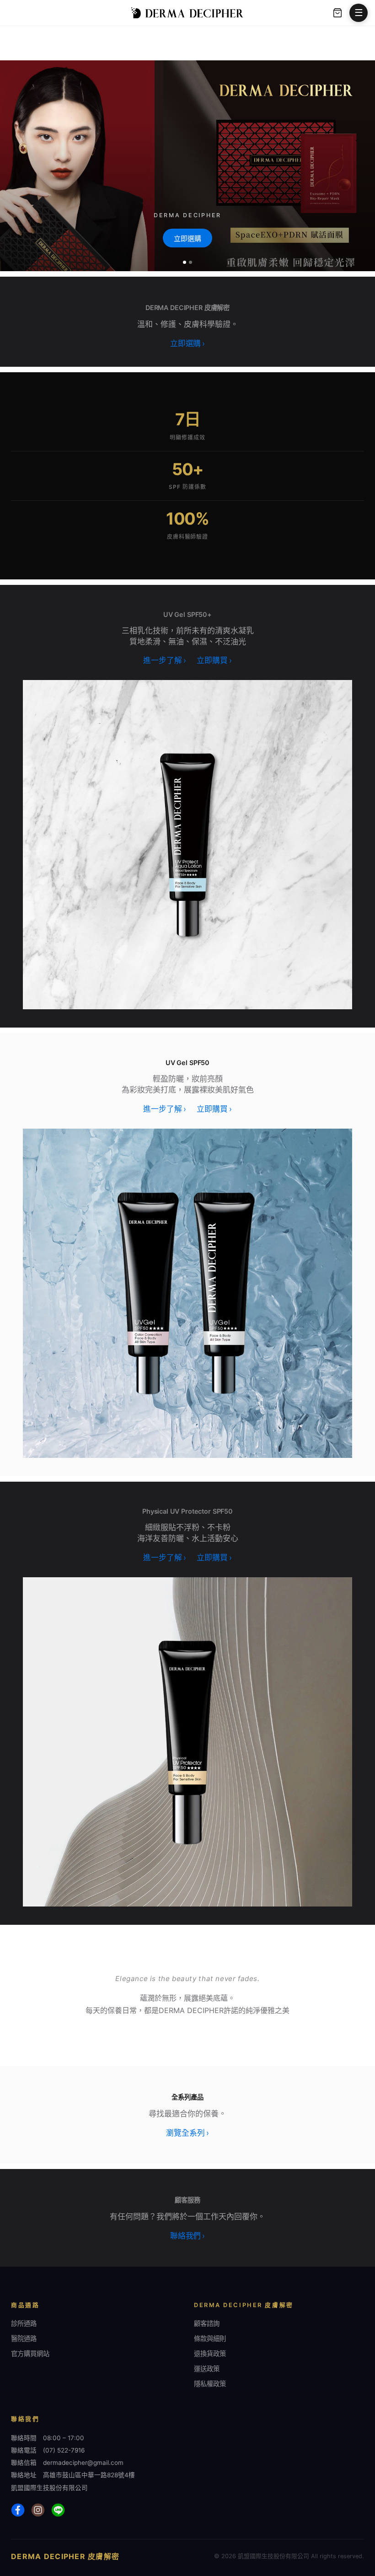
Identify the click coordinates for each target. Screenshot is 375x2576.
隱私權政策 (210, 2384)
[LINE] (58, 2510)
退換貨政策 (210, 2354)
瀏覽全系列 (187, 2133)
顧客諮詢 (207, 2323)
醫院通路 (24, 2338)
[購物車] (337, 13)
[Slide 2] (190, 262)
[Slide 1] (185, 262)
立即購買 (214, 660)
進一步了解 (164, 660)
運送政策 (207, 2369)
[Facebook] (18, 2510)
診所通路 (24, 2323)
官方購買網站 (30, 2354)
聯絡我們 (187, 2236)
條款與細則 (210, 2338)
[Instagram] (38, 2510)
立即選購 (187, 238)
